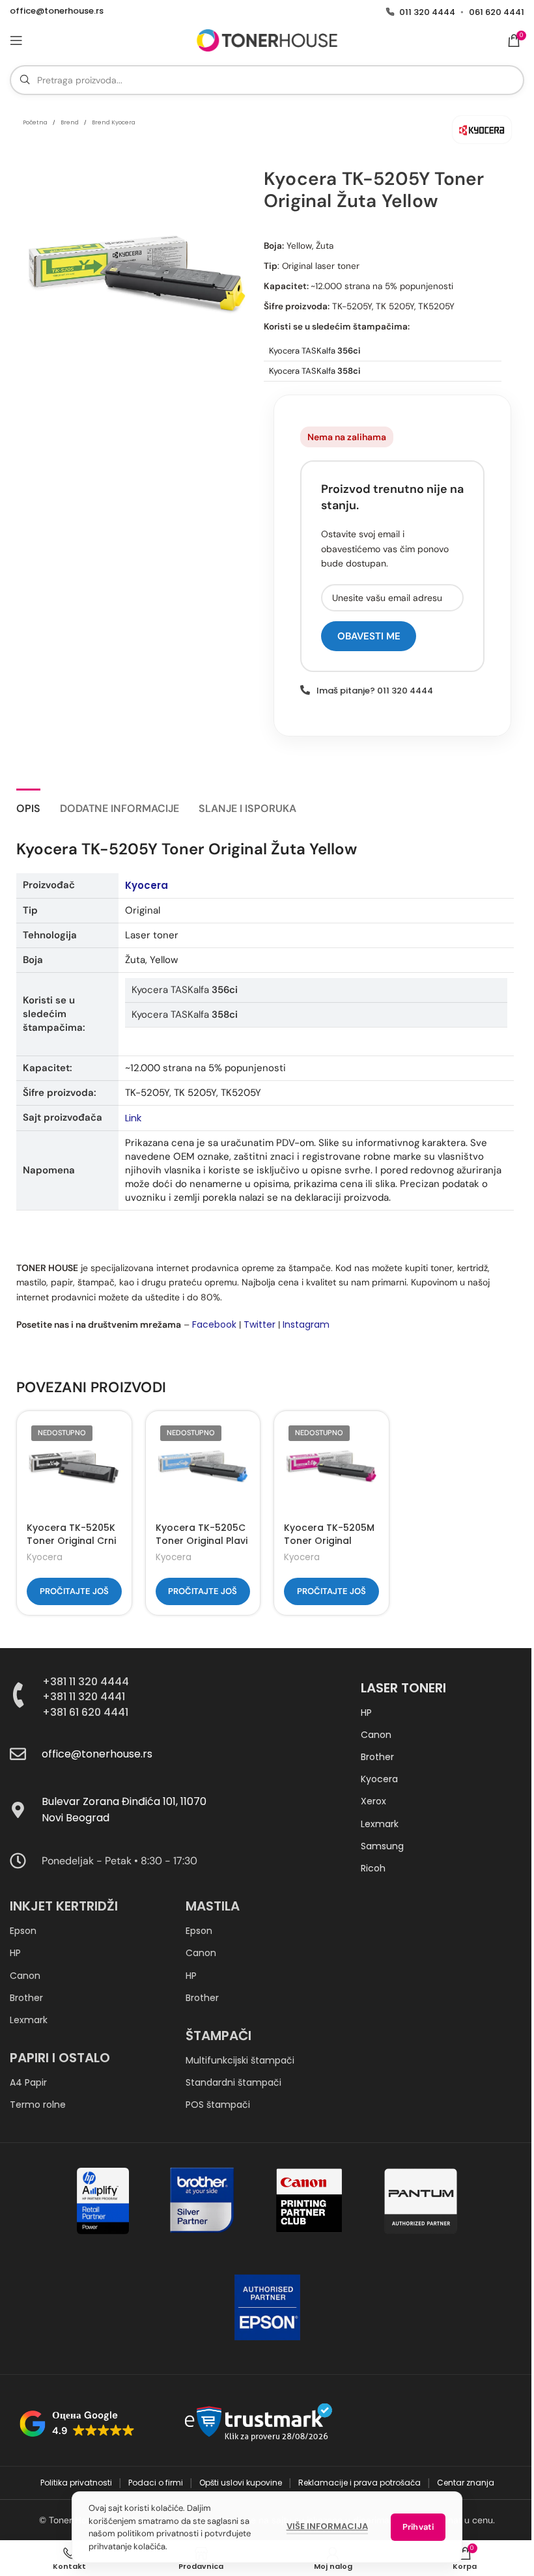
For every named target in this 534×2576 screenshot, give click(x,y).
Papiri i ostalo (60, 2058)
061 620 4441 (497, 12)
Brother (377, 1757)
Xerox (373, 1801)
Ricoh (373, 1868)
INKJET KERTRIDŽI (64, 1906)
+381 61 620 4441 (85, 1712)
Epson (23, 1931)
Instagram (306, 1324)
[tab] (28, 807)
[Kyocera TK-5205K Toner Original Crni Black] (74, 1468)
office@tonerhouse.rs (57, 11)
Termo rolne (38, 2105)
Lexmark (380, 1824)
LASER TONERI (403, 1688)
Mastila (213, 1906)
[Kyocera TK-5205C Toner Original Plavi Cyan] (203, 1468)
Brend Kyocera (114, 122)
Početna (35, 122)
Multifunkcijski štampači (240, 2060)
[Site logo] (267, 40)
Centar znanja (466, 2483)
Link (133, 1118)
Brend (70, 122)
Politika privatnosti (77, 2483)
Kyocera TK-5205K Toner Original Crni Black (71, 1540)
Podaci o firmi (157, 2483)
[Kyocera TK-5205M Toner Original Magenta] (331, 1468)
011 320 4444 (427, 12)
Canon (376, 1735)
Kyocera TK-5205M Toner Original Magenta (329, 1540)
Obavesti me (369, 636)
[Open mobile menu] (16, 40)
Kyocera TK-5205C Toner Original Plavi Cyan (202, 1540)
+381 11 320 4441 (84, 1697)
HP (366, 1713)
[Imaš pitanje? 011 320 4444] (305, 690)
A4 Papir (28, 2082)
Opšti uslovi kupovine (242, 2483)
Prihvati (418, 2527)
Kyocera (147, 885)
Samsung (382, 1846)
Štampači (218, 2036)
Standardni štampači (233, 2082)
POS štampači (218, 2105)
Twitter (260, 1324)
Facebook (214, 1324)
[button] (77, 2424)
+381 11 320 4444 (86, 1682)
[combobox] (267, 80)
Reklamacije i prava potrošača (360, 2483)
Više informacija (327, 2526)
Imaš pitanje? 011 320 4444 (375, 691)
